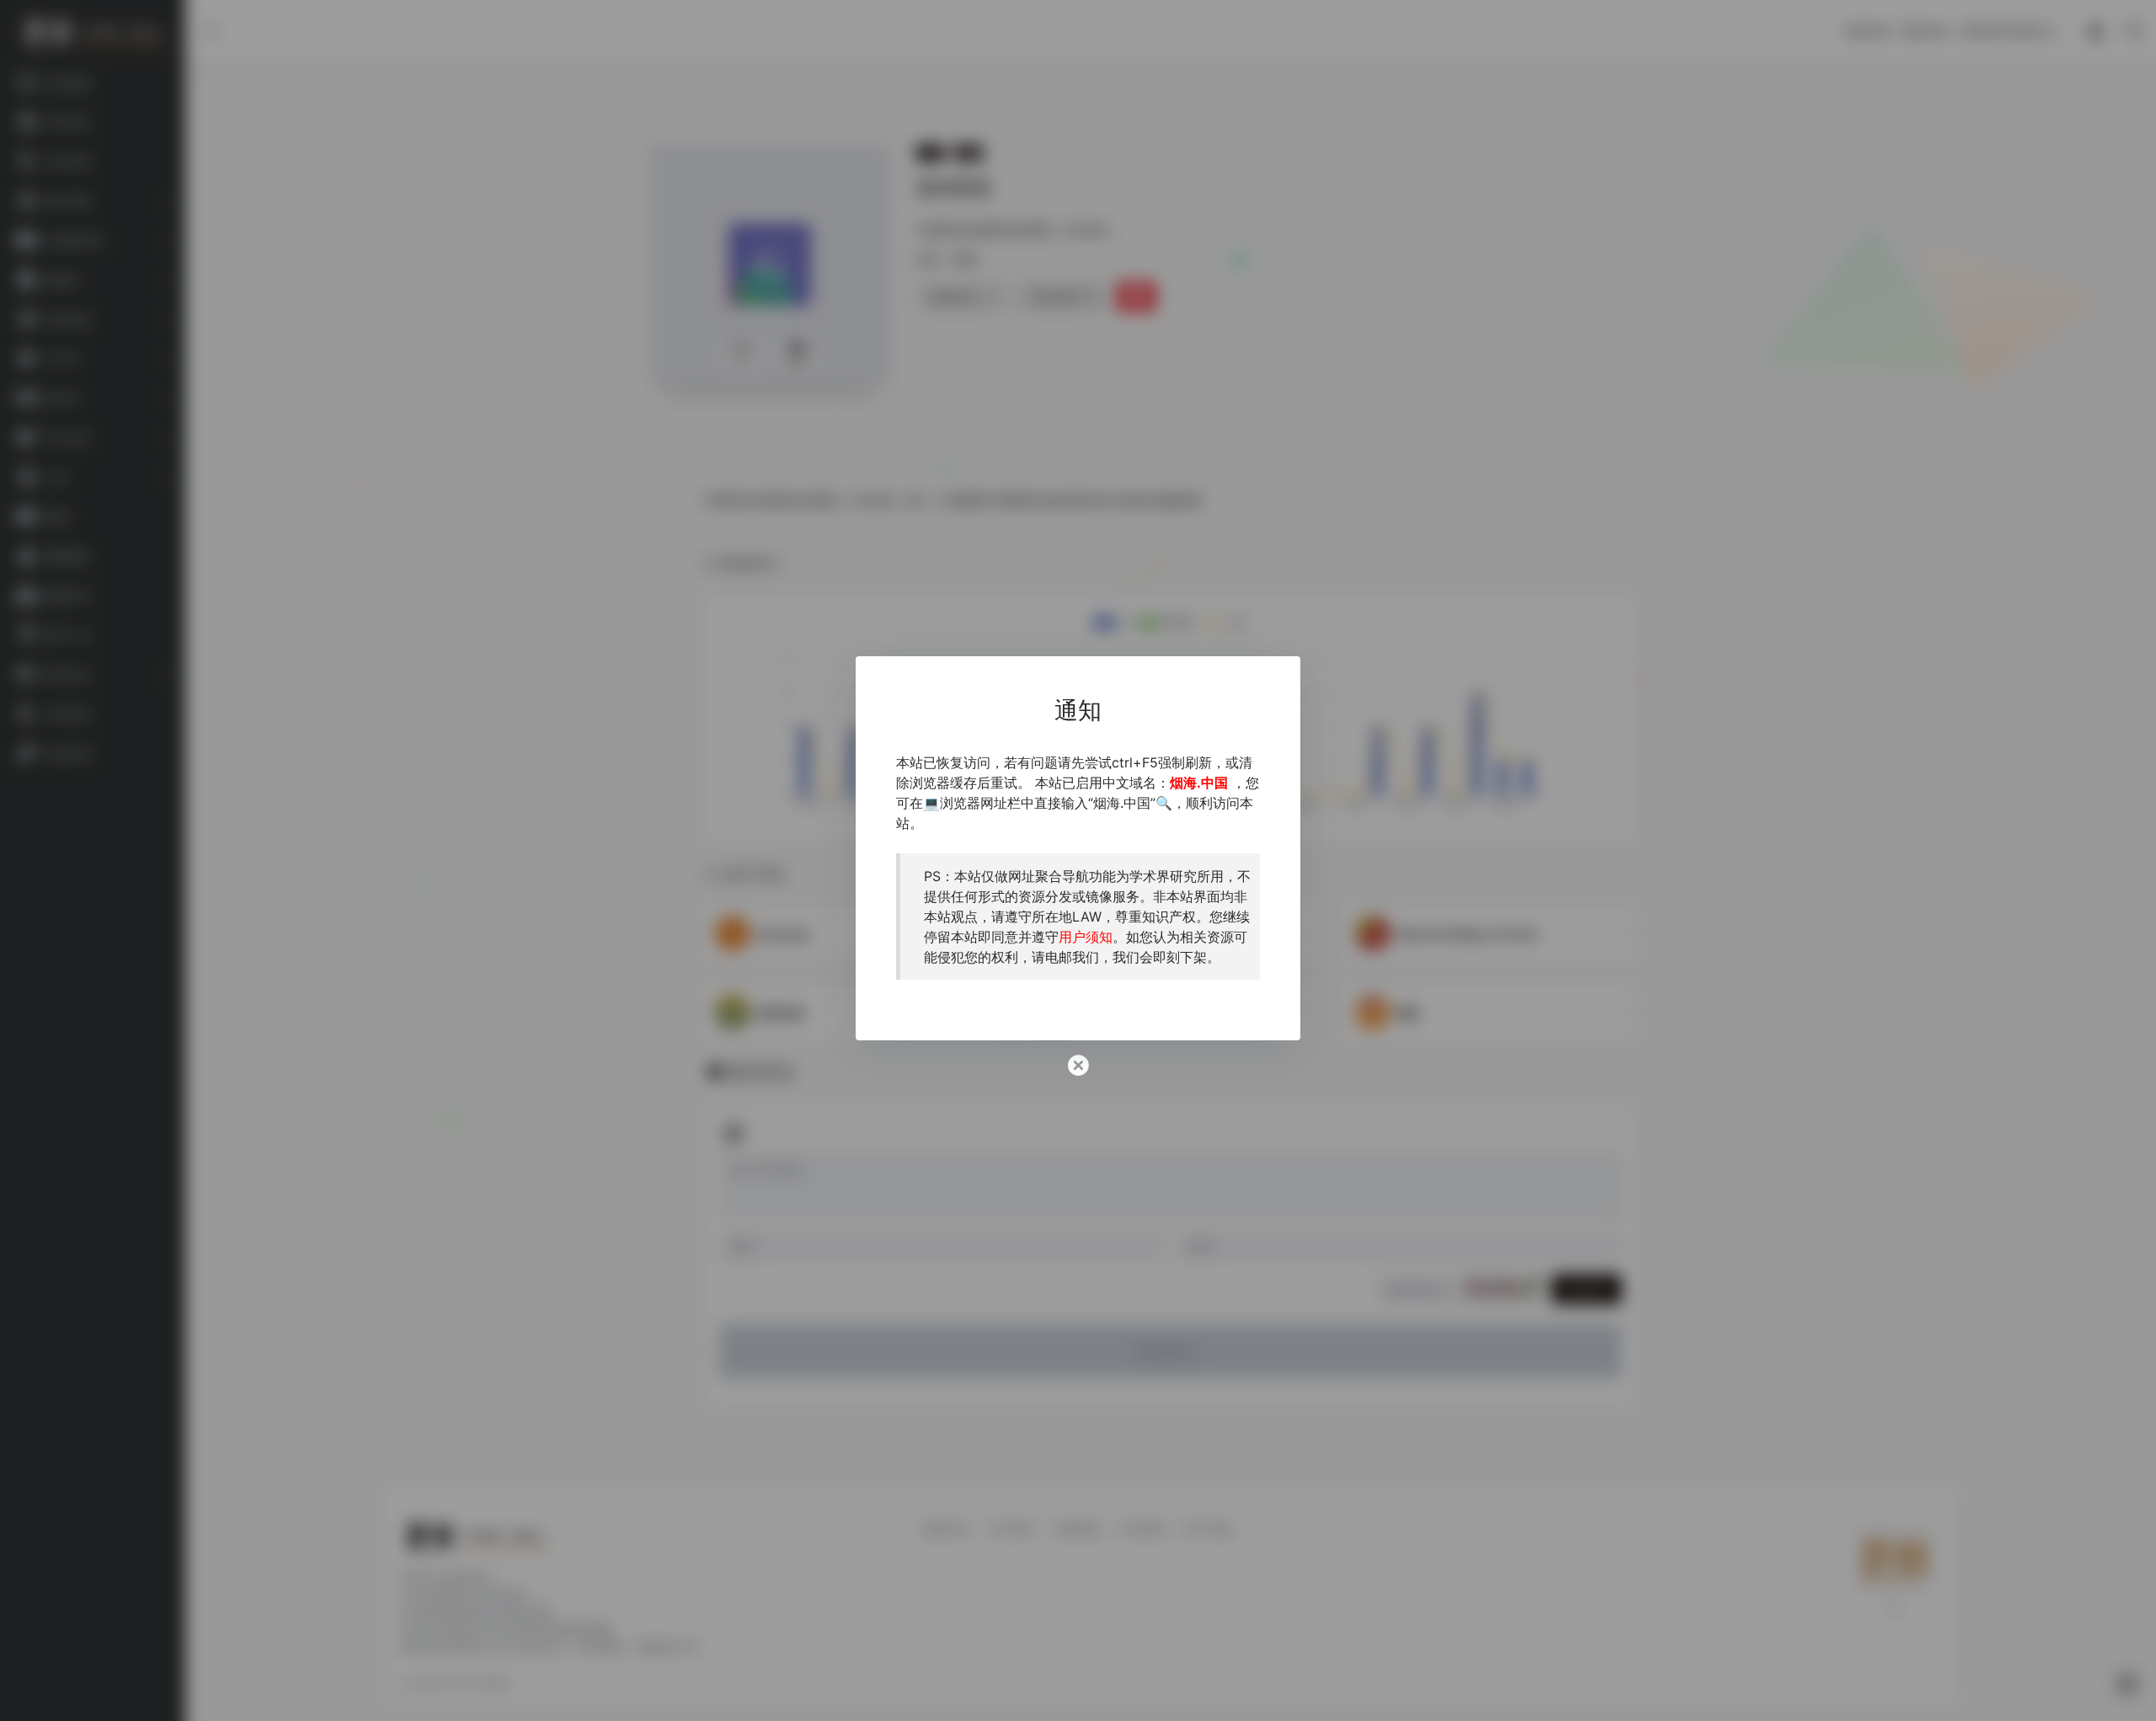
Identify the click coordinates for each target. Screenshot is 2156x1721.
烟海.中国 (1199, 782)
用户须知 (1086, 936)
